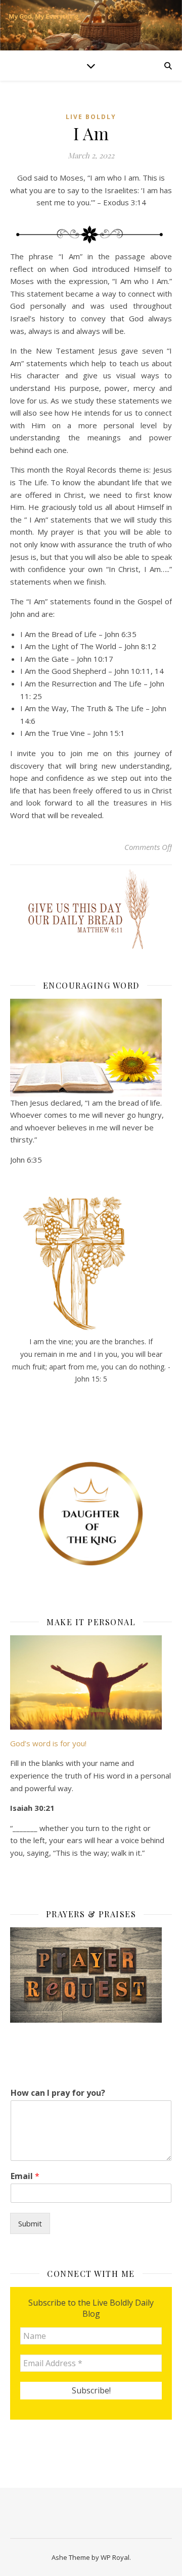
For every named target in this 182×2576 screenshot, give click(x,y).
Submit (30, 2223)
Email (25, 2176)
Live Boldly (91, 117)
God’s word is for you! (48, 1743)
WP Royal (115, 2557)
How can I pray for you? (58, 2093)
